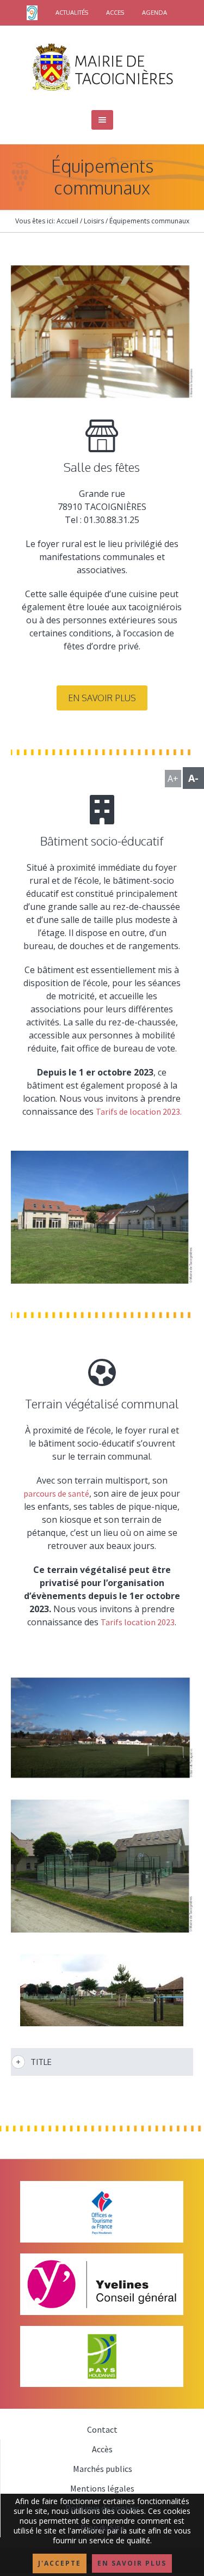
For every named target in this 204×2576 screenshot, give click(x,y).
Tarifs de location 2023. (139, 1111)
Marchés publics (103, 2469)
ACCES (115, 13)
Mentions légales (102, 2488)
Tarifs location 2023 (138, 1622)
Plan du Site (103, 2528)
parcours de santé (56, 1493)
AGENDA (154, 13)
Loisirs (94, 221)
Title (41, 2062)
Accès (102, 2449)
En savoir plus (102, 698)
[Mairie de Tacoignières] (102, 66)
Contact (102, 2429)
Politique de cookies (103, 2508)
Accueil (67, 221)
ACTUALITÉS (72, 13)
